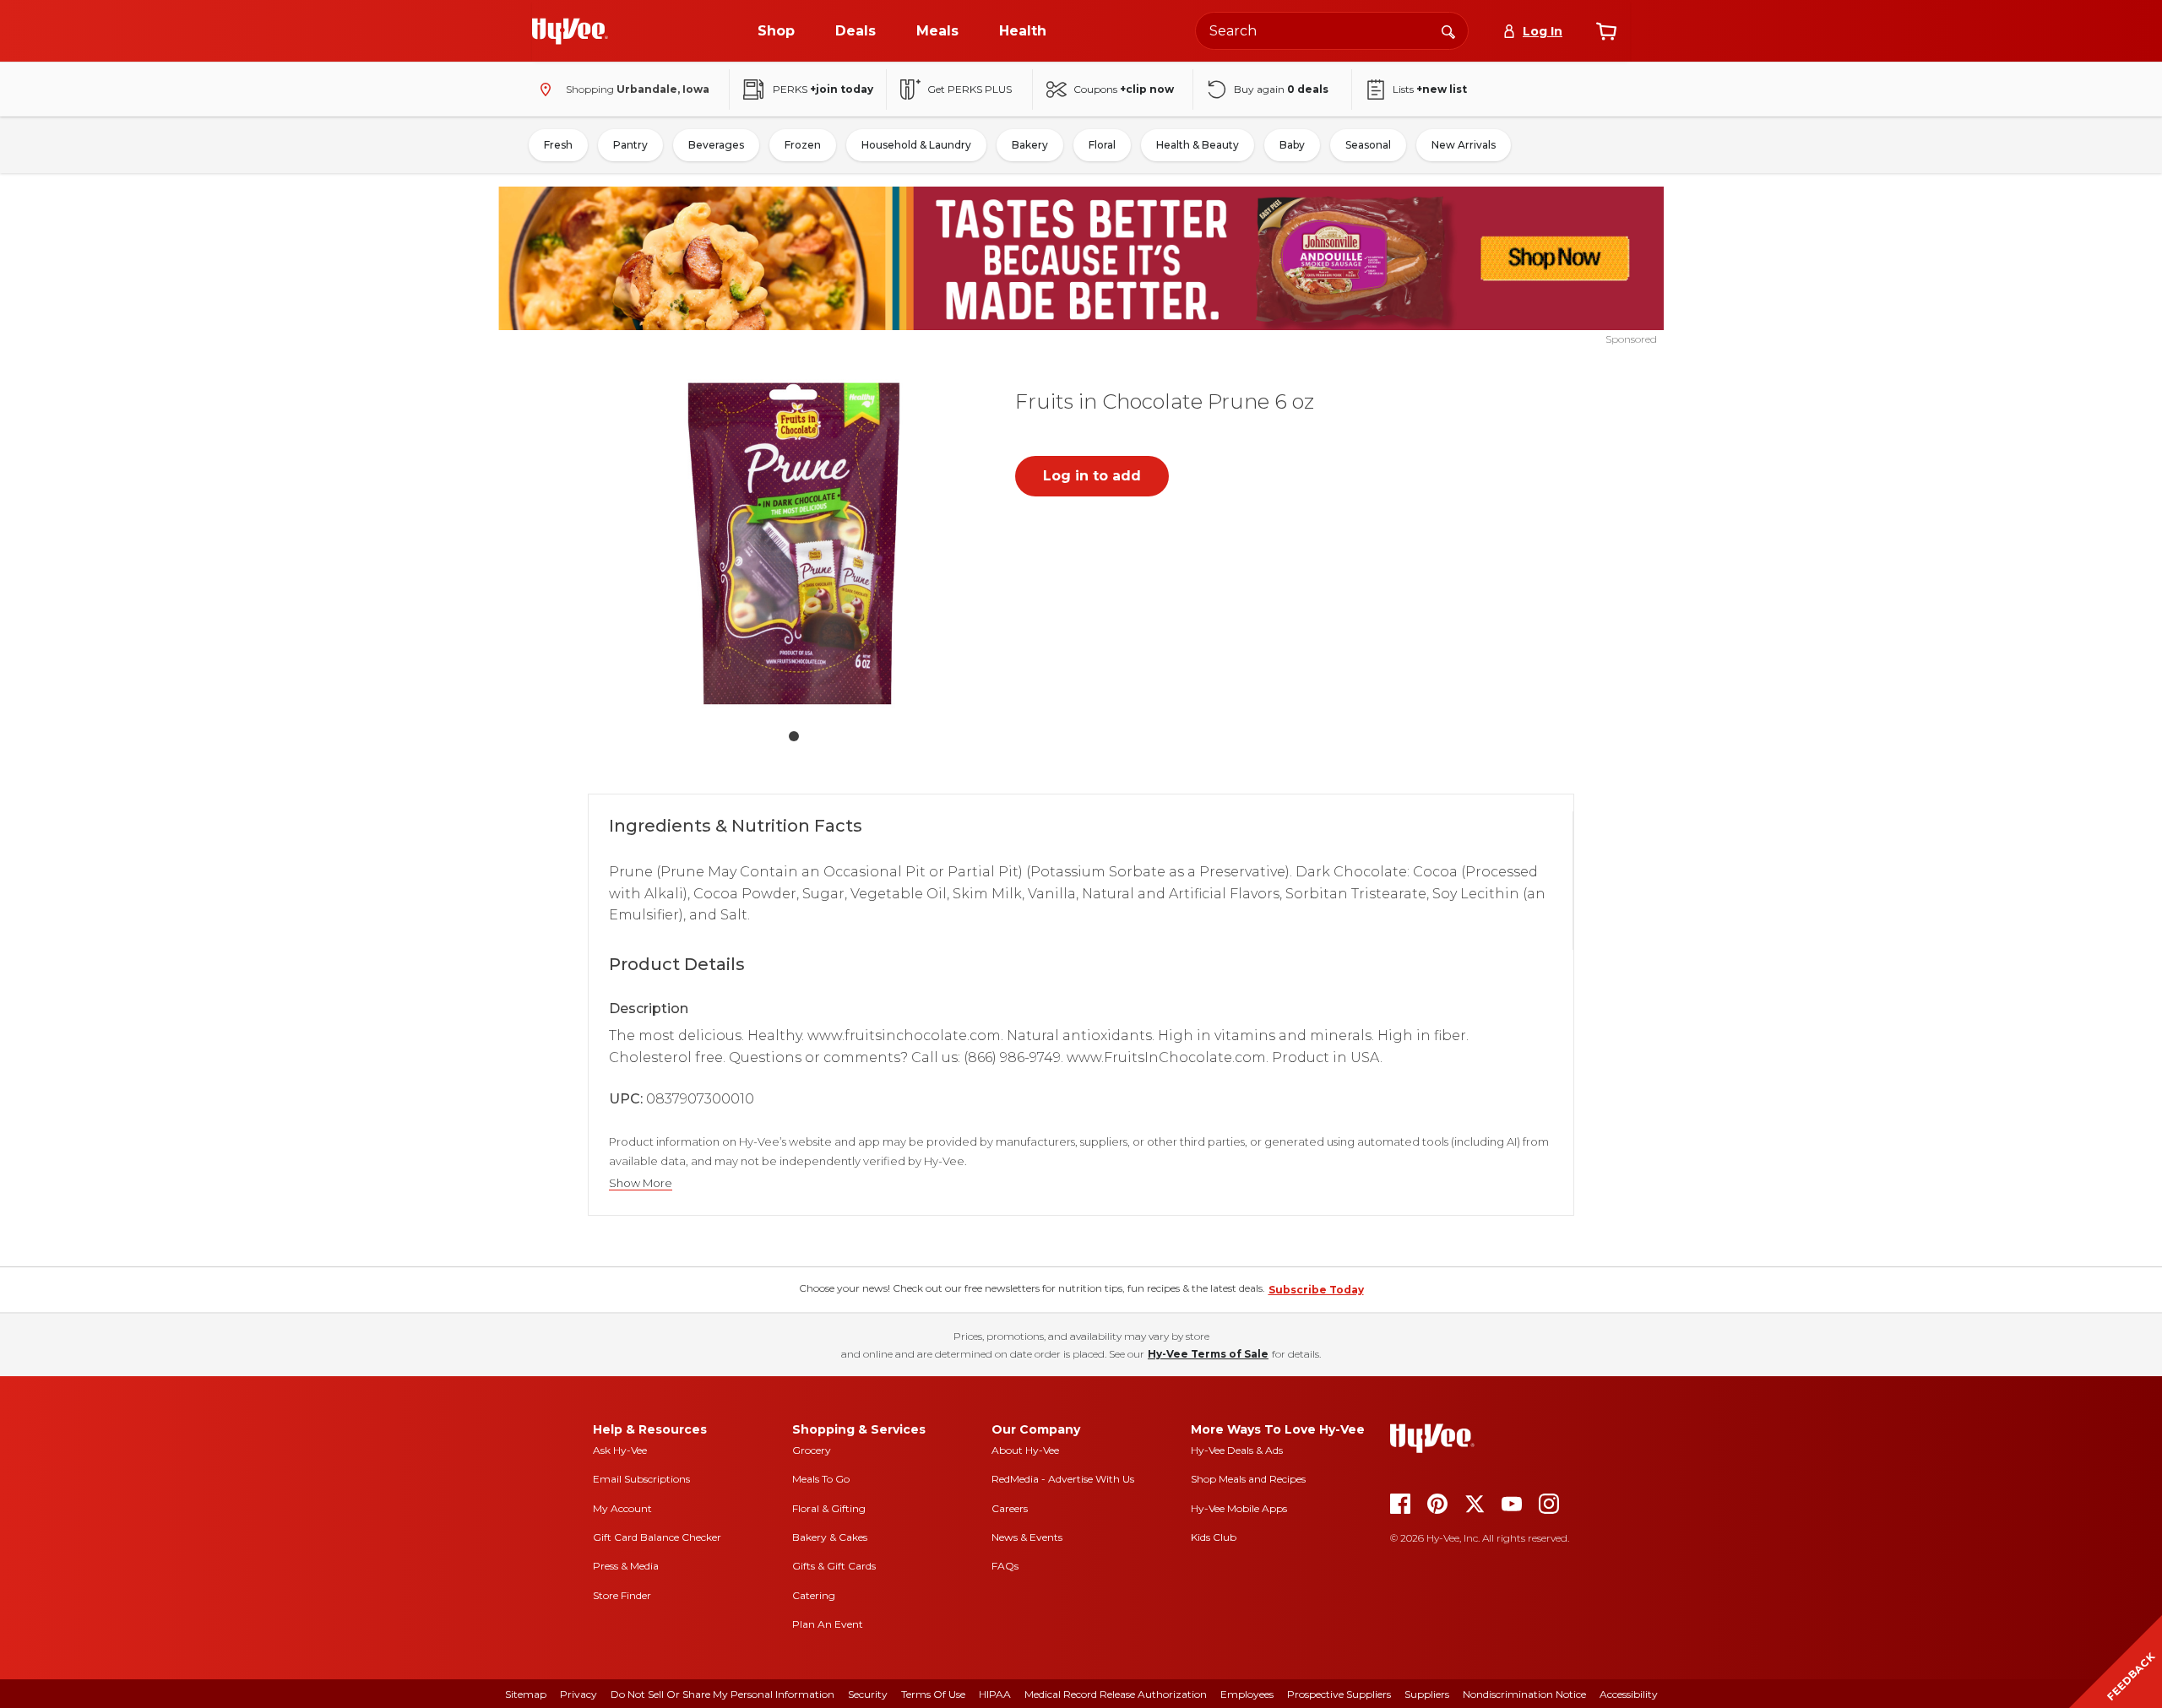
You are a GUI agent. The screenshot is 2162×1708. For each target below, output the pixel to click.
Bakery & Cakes (830, 1537)
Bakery (1030, 145)
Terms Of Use (933, 1694)
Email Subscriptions (641, 1479)
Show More (641, 1183)
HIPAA (995, 1694)
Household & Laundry (916, 145)
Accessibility (1629, 1694)
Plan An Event (828, 1624)
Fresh (558, 145)
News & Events (1027, 1537)
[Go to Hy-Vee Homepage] (570, 31)
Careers (1010, 1508)
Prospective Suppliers (1339, 1694)
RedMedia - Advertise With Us (1063, 1479)
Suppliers (1427, 1694)
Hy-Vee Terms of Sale (1208, 1354)
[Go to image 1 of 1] (794, 736)
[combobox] (1332, 31)
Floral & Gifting (829, 1508)
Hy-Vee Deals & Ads (1237, 1450)
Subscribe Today (1316, 1290)
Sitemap (526, 1694)
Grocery (812, 1450)
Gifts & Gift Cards (834, 1566)
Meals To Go (821, 1479)
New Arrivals (1464, 145)
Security (868, 1694)
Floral (1102, 145)
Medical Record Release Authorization (1116, 1694)
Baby (1292, 145)
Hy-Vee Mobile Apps (1239, 1508)
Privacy (579, 1694)
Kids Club (1214, 1537)
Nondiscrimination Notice (1524, 1694)
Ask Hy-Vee (620, 1450)
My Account (622, 1508)
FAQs (1005, 1566)
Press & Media (626, 1566)
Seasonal (1368, 145)
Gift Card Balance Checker (657, 1537)
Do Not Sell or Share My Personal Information (722, 1694)
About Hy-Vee (1025, 1450)
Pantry (630, 145)
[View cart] (1606, 31)
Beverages (716, 145)
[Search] (1448, 30)
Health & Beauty (1198, 145)
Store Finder (622, 1595)
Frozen (803, 145)
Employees (1247, 1694)
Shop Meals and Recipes (1248, 1479)
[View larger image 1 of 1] (794, 544)
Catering (814, 1595)
